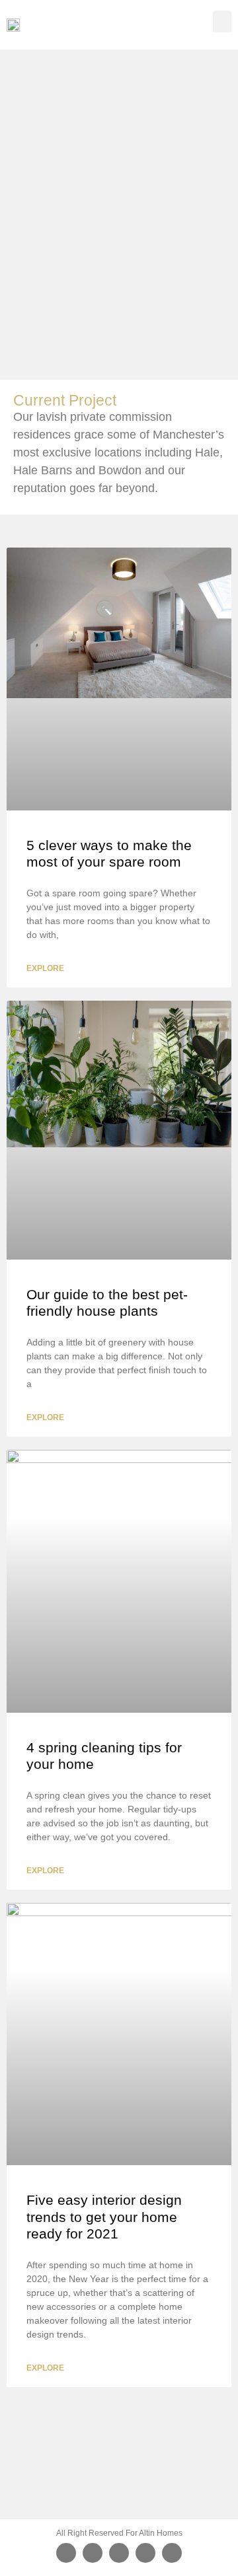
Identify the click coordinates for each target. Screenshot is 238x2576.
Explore (45, 968)
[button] (222, 21)
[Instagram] (119, 2553)
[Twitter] (93, 2553)
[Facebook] (66, 2553)
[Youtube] (145, 2553)
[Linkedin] (172, 2553)
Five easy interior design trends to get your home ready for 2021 (104, 2216)
